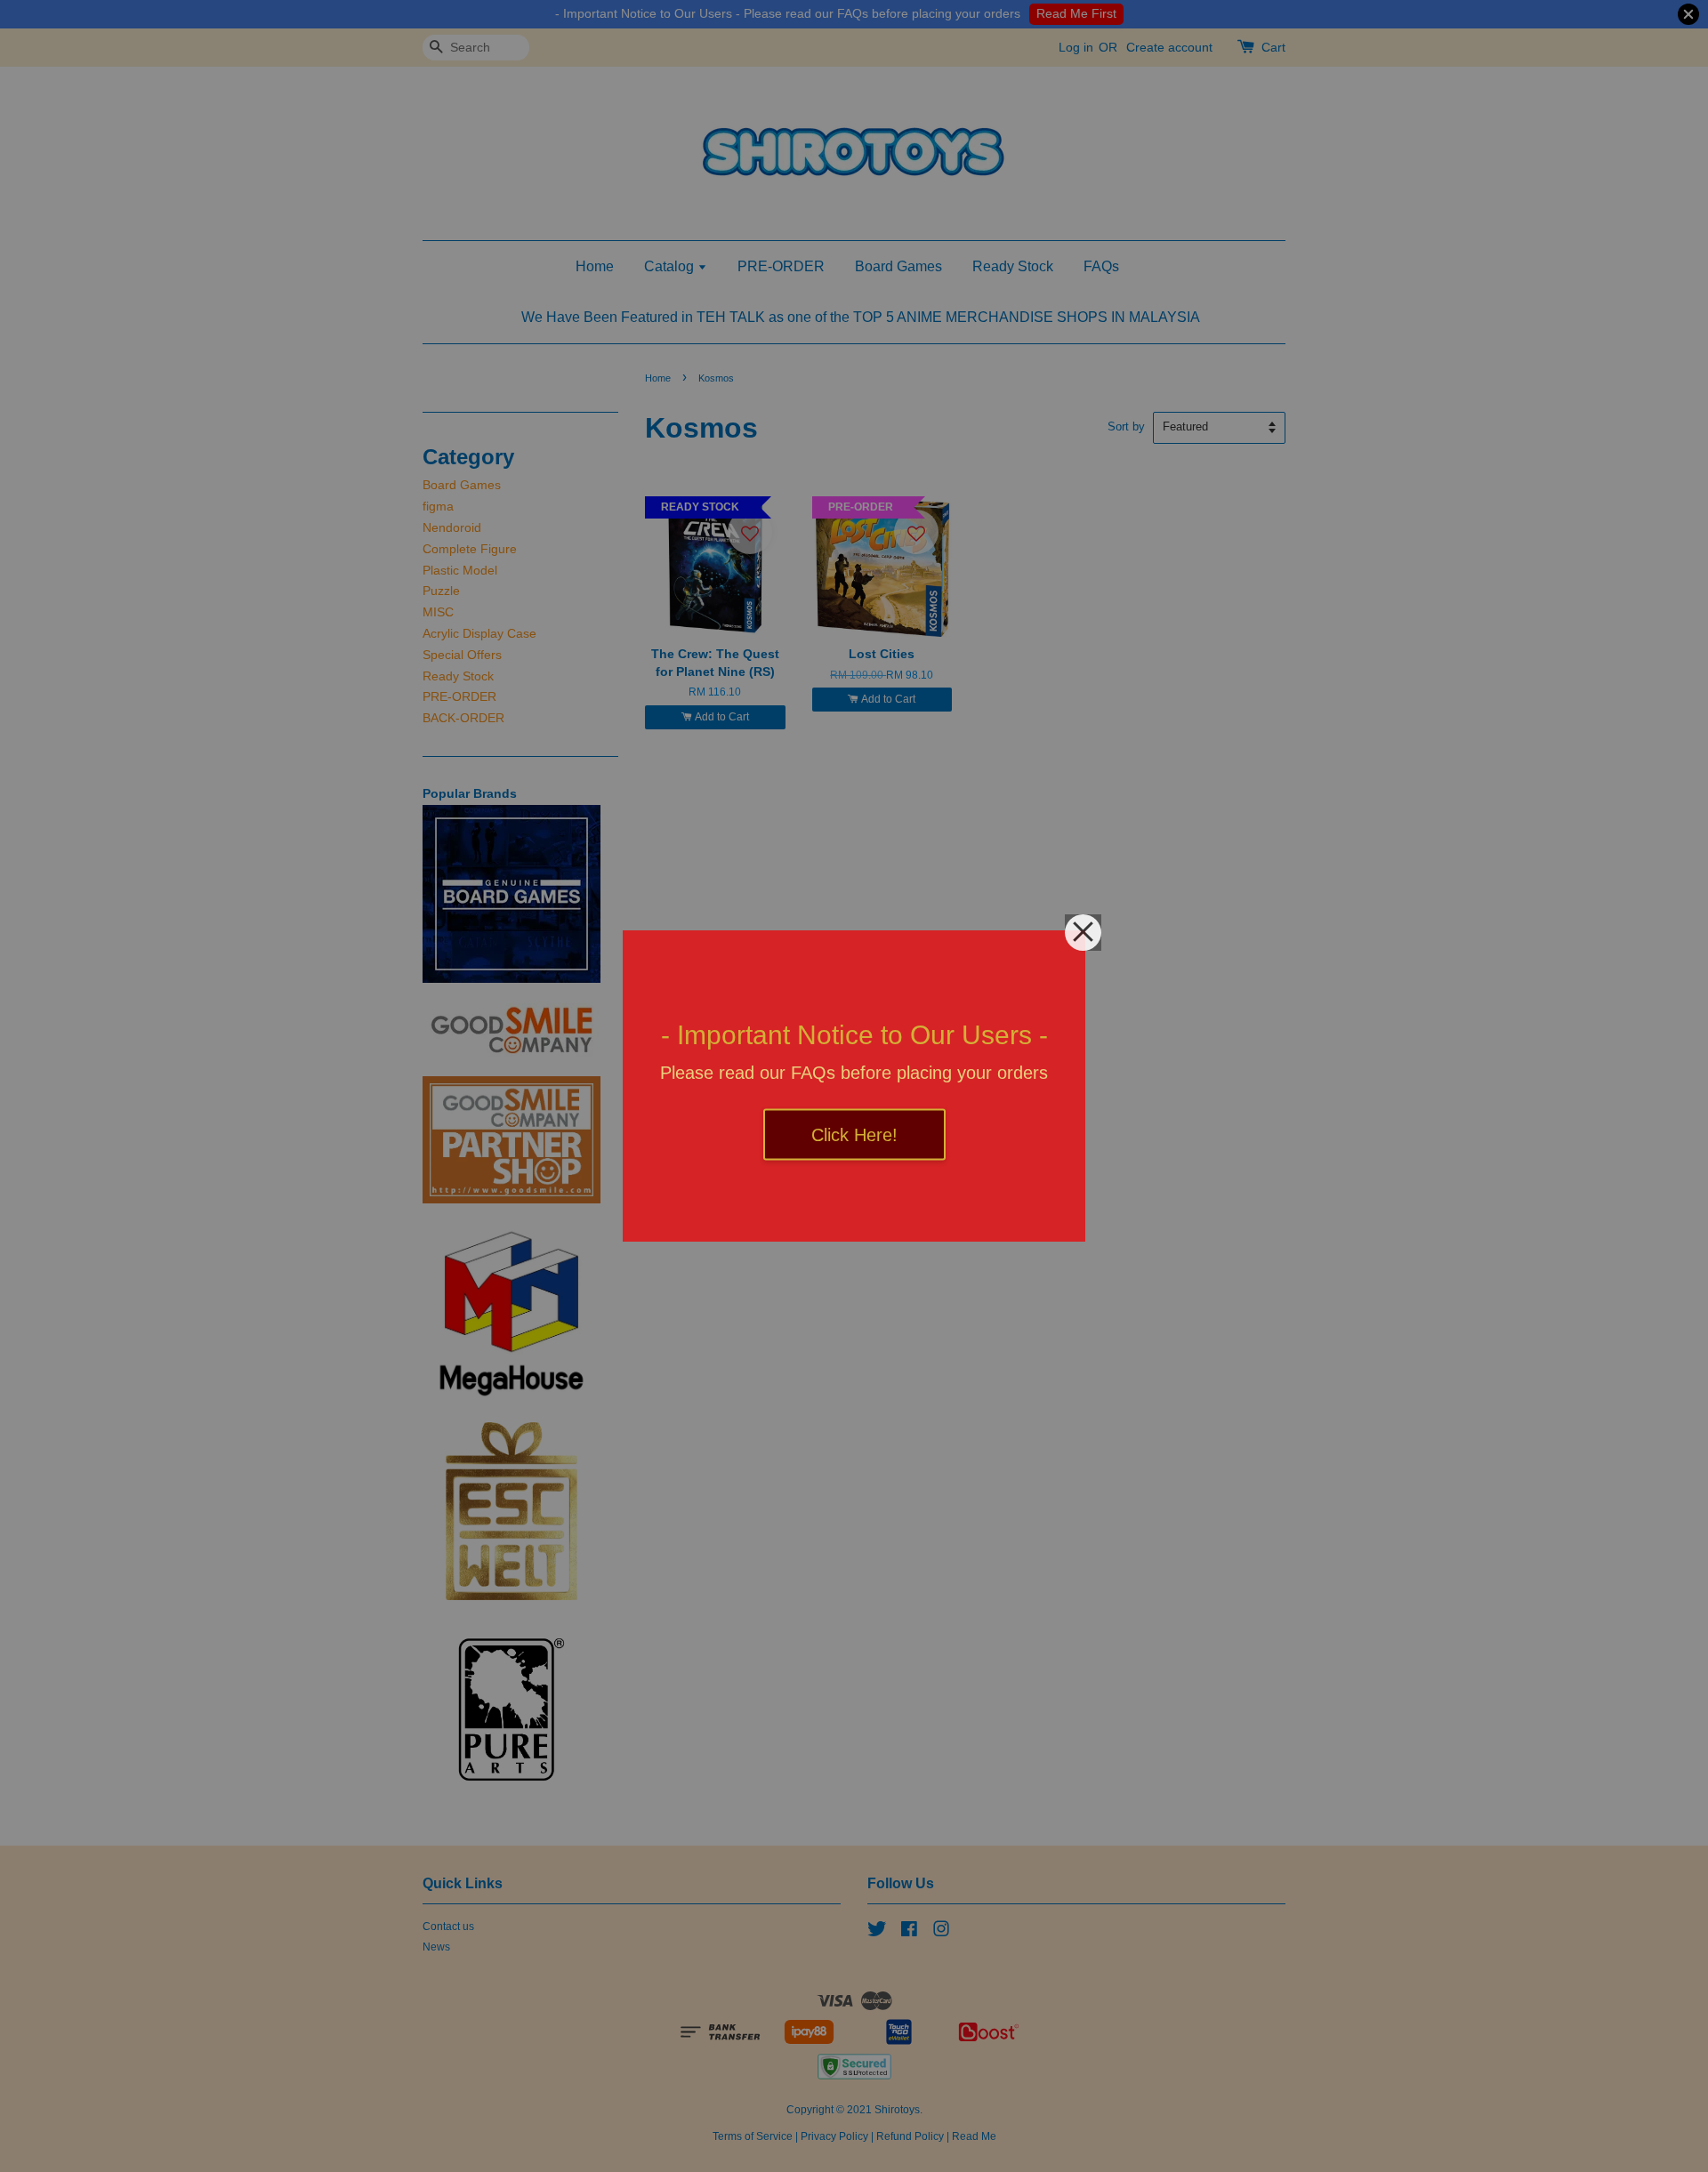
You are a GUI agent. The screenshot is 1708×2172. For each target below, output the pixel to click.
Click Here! (854, 1135)
